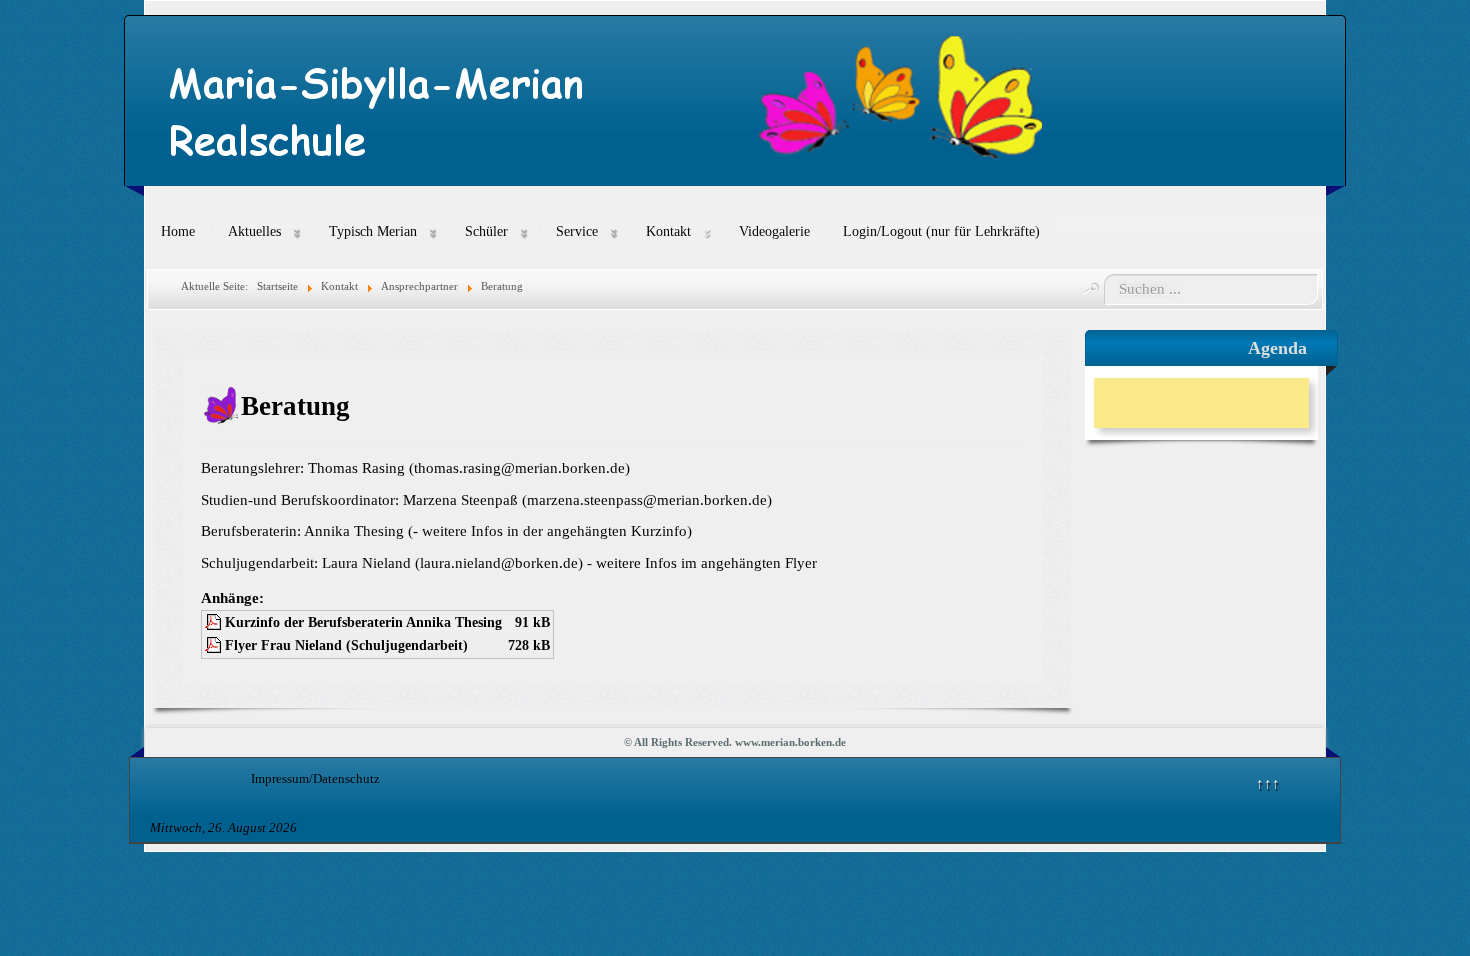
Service (577, 231)
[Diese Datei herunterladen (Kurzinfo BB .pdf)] (215, 622)
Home (178, 231)
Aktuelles (254, 231)
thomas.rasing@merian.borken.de (519, 468)
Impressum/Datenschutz (315, 778)
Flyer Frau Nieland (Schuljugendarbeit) (346, 645)
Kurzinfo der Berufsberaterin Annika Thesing (363, 622)
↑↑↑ (1268, 783)
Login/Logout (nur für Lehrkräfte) (941, 231)
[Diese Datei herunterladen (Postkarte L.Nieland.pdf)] (215, 645)
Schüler (486, 231)
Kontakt (668, 231)
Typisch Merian (373, 231)
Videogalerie (774, 231)
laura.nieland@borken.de (499, 563)
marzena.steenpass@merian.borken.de (647, 500)
